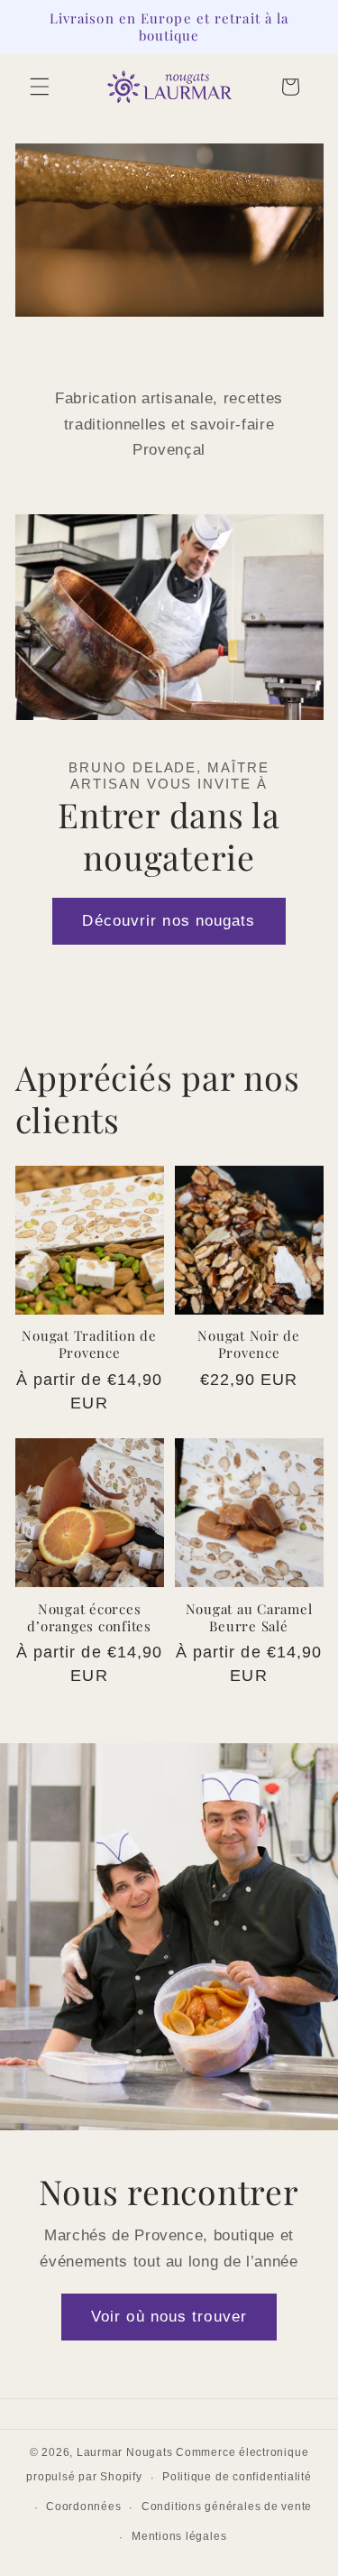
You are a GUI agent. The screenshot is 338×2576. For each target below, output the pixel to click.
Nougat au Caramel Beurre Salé (249, 1618)
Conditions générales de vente (227, 2507)
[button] (40, 87)
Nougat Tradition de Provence (89, 1344)
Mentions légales (179, 2536)
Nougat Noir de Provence (249, 1344)
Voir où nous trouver (169, 2316)
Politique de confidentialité (237, 2477)
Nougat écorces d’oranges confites (89, 1618)
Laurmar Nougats (125, 2452)
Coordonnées (83, 2507)
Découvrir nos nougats (169, 920)
